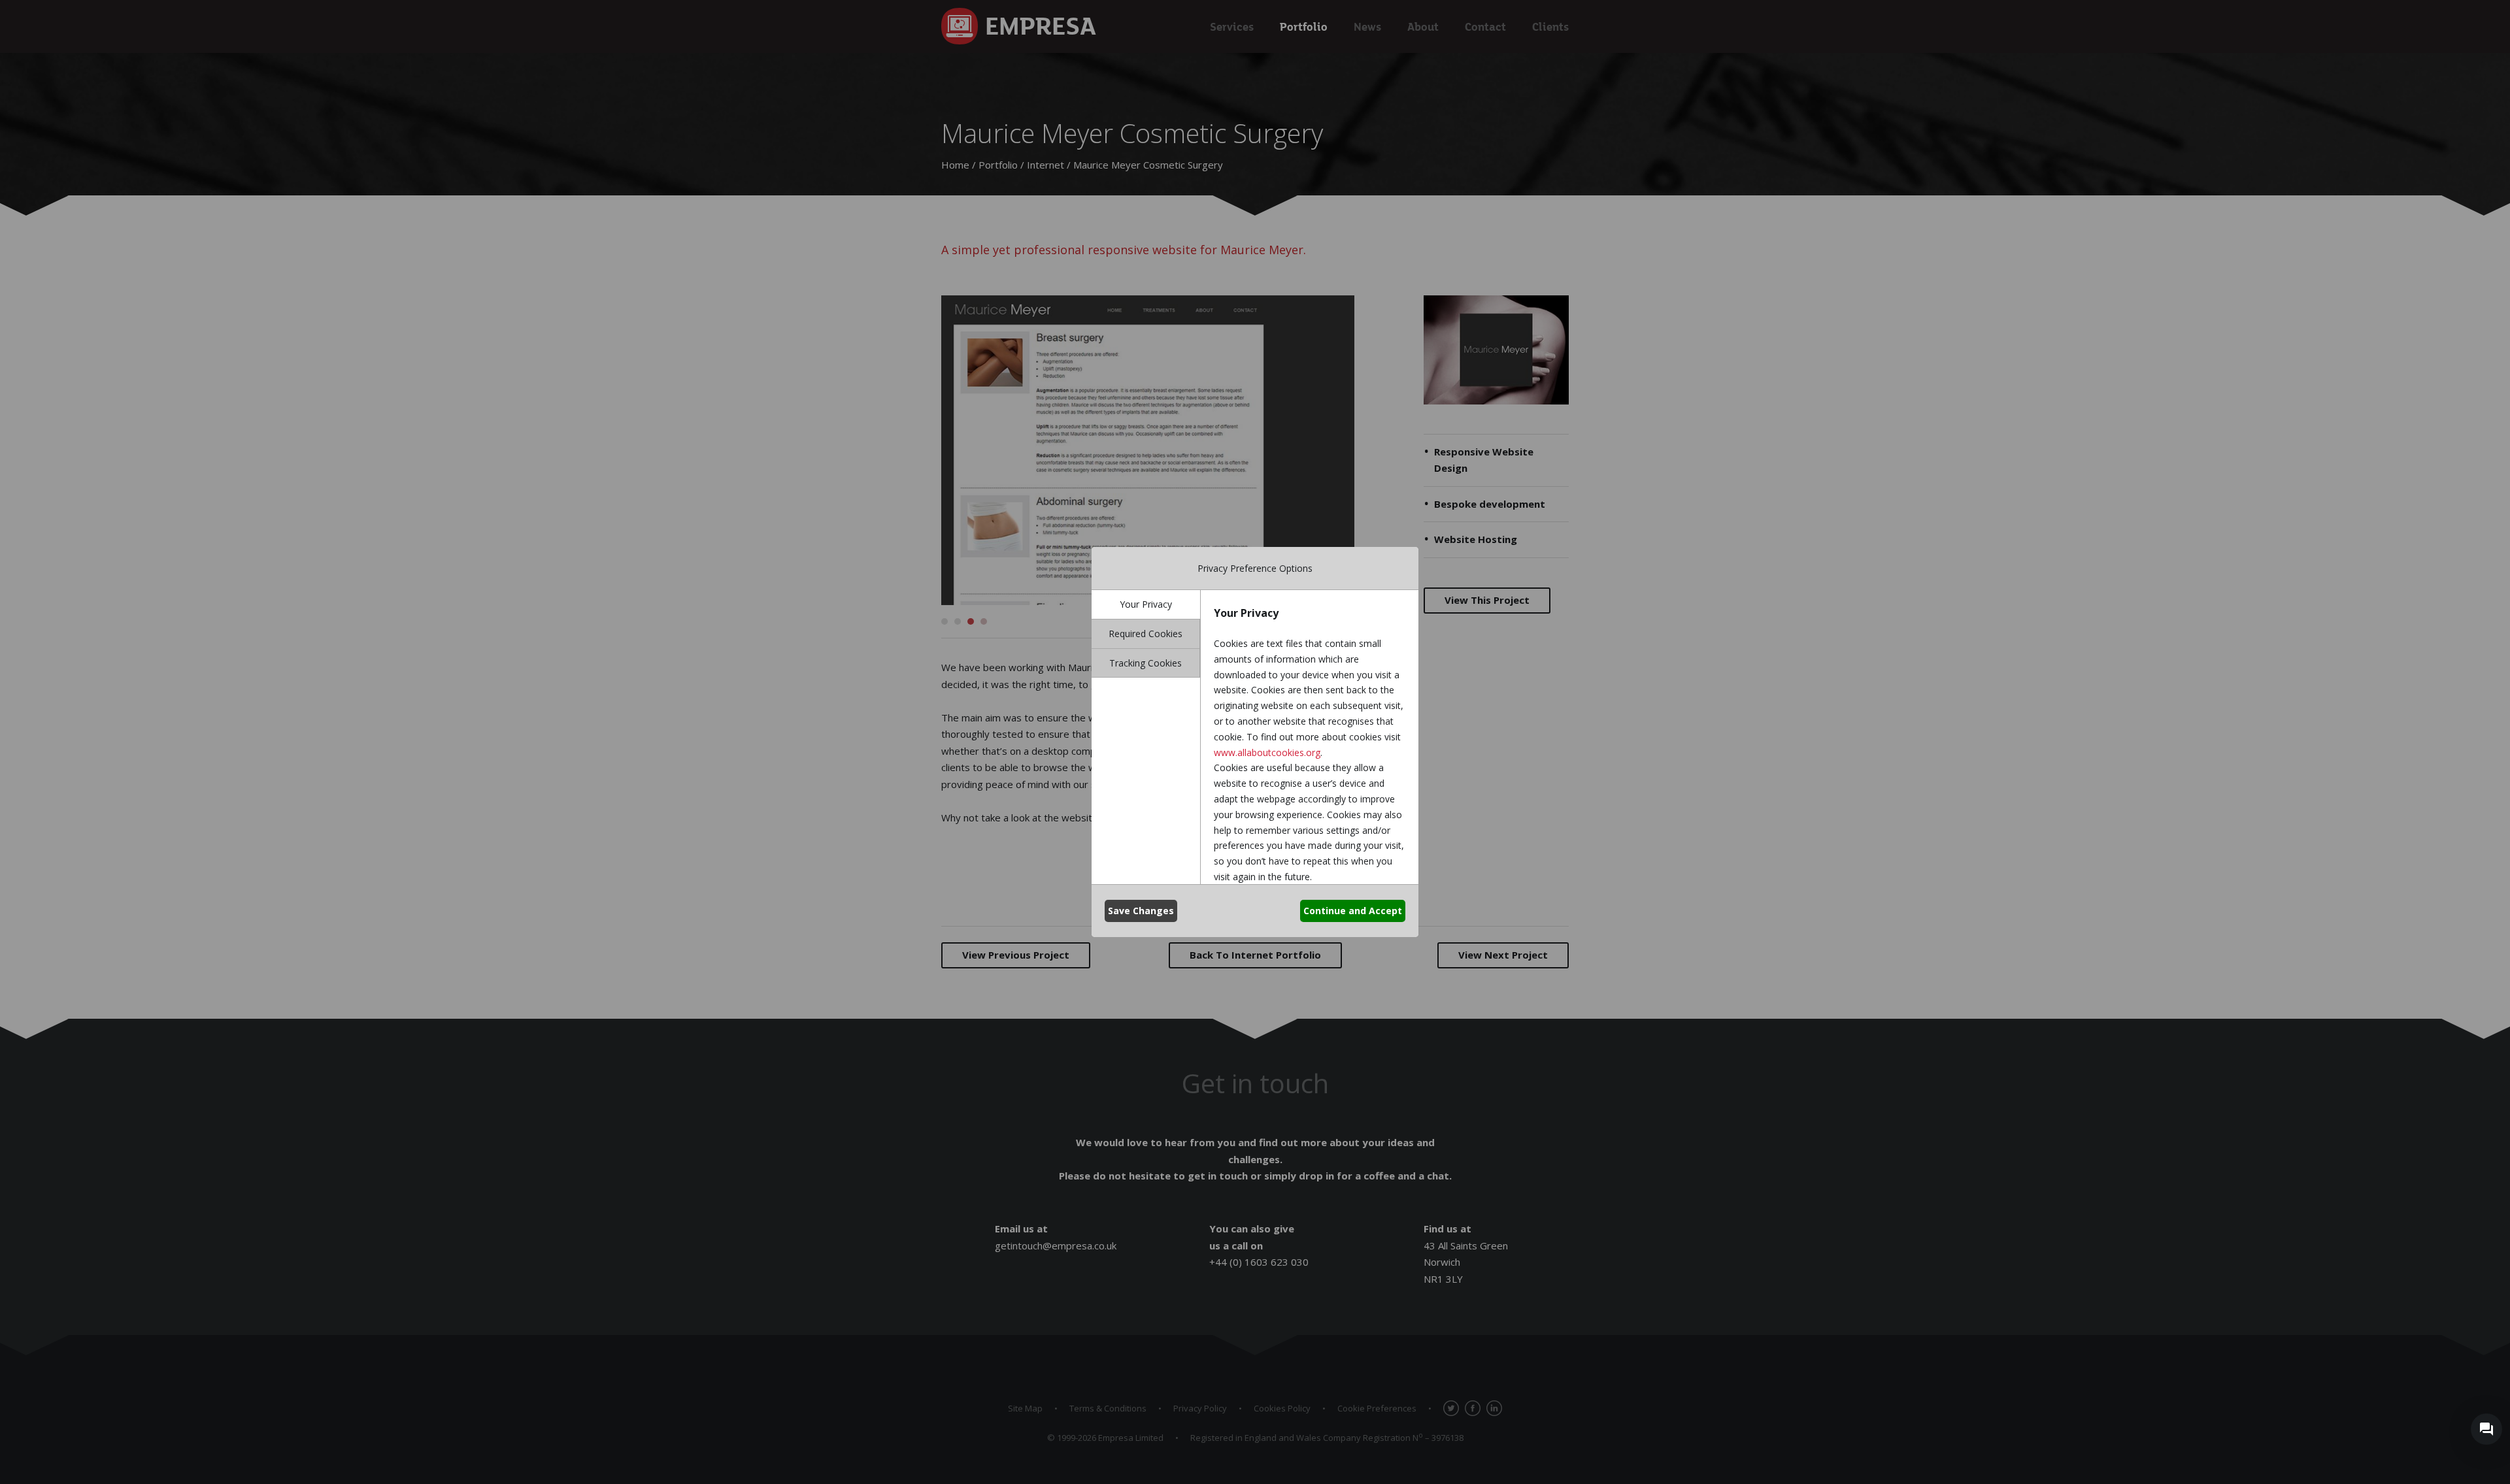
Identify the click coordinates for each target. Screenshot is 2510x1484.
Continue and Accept (1353, 911)
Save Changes (1141, 911)
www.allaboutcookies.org (1267, 752)
